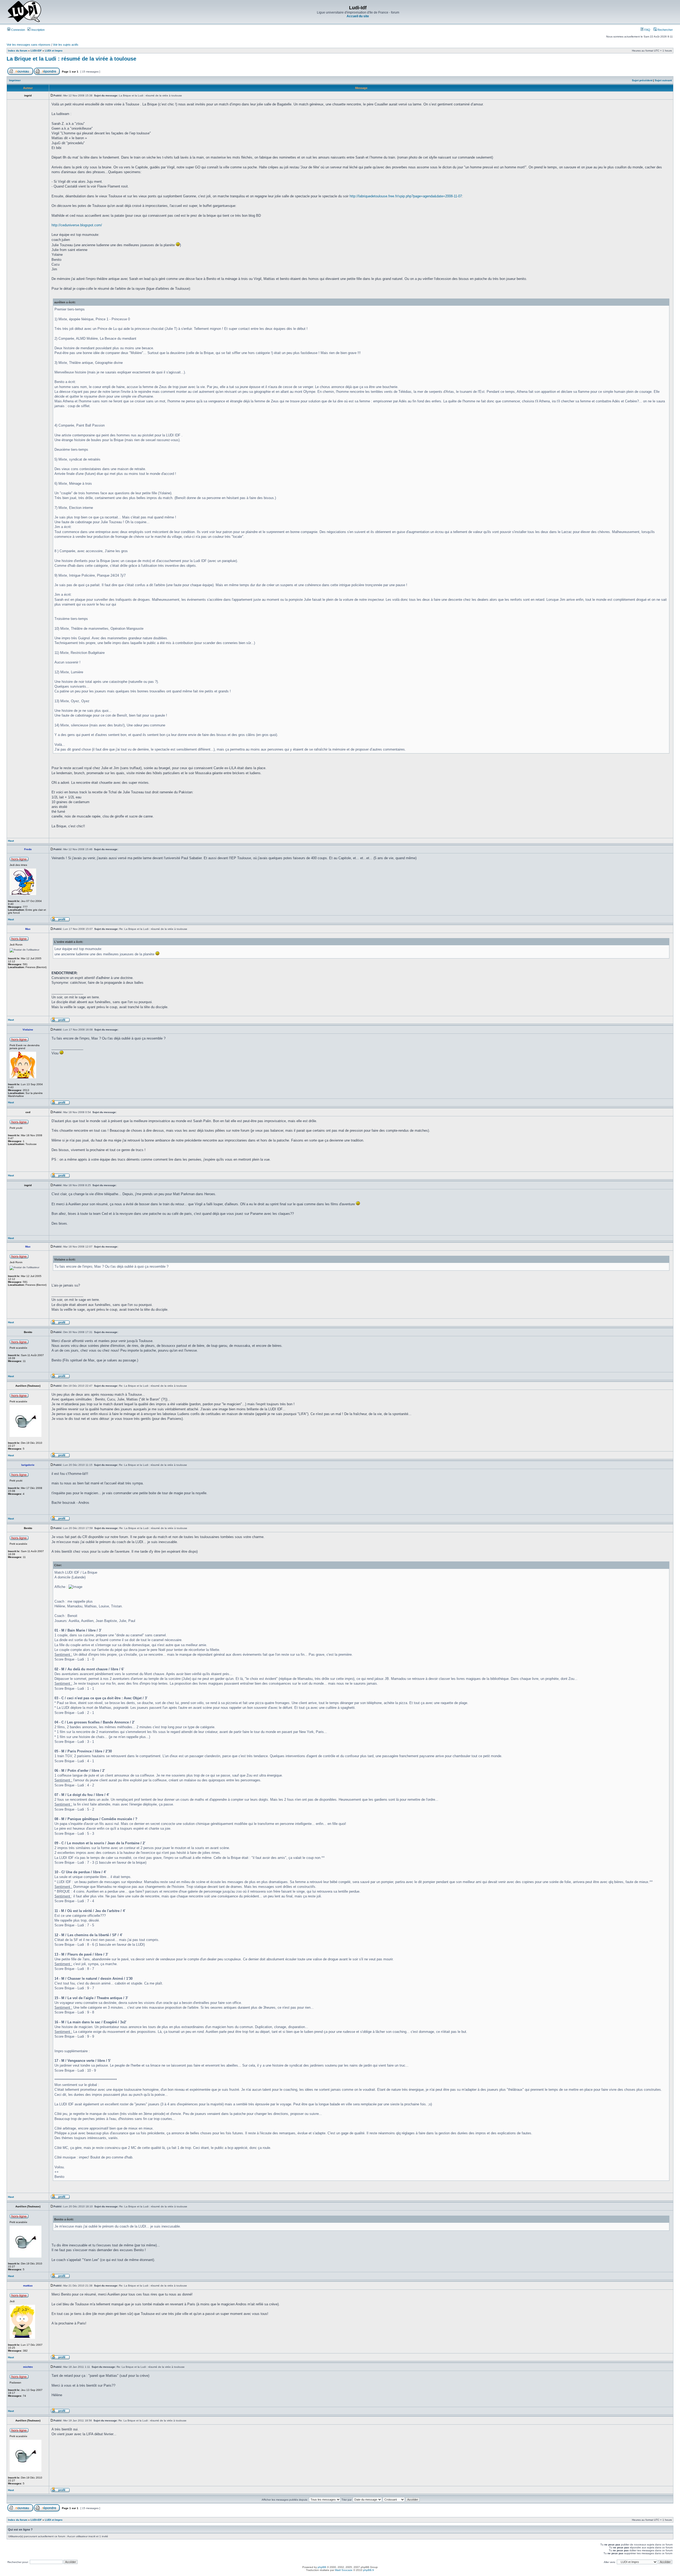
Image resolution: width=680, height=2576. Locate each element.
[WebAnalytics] (340, 2575)
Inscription (38, 30)
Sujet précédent (642, 80)
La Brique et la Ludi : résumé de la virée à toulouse (71, 59)
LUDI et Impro (54, 51)
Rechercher (665, 30)
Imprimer (15, 80)
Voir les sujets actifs (66, 45)
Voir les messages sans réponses (29, 45)
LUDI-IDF (36, 51)
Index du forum (18, 51)
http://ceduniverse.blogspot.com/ (77, 225)
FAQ (647, 30)
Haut (11, 841)
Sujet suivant (663, 80)
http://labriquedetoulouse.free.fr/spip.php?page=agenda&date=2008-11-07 (406, 196)
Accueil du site (358, 16)
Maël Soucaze (344, 2570)
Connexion (18, 30)
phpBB (322, 2567)
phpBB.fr (369, 2570)
